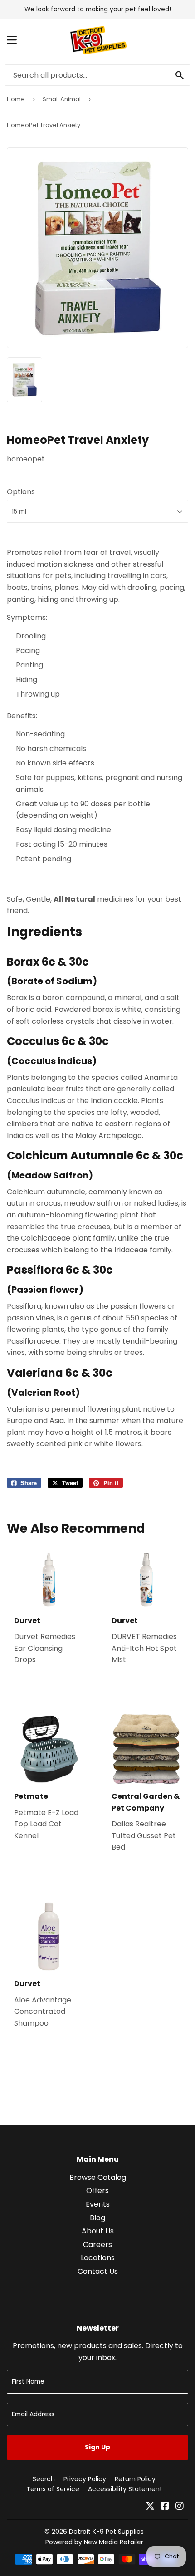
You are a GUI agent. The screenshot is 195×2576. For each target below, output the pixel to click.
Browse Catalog (98, 2177)
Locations (98, 2258)
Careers (97, 2245)
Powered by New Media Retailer (94, 2542)
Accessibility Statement (125, 2489)
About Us (98, 2231)
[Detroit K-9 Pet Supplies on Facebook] (165, 2507)
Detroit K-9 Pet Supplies (106, 2532)
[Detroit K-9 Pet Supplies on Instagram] (180, 2507)
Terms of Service (53, 2489)
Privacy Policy (85, 2479)
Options (21, 492)
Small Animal (62, 99)
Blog (97, 2218)
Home (16, 99)
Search (44, 2479)
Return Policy (135, 2479)
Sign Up (97, 2447)
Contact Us (98, 2271)
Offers (97, 2191)
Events (98, 2204)
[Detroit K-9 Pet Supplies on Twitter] (150, 2507)
